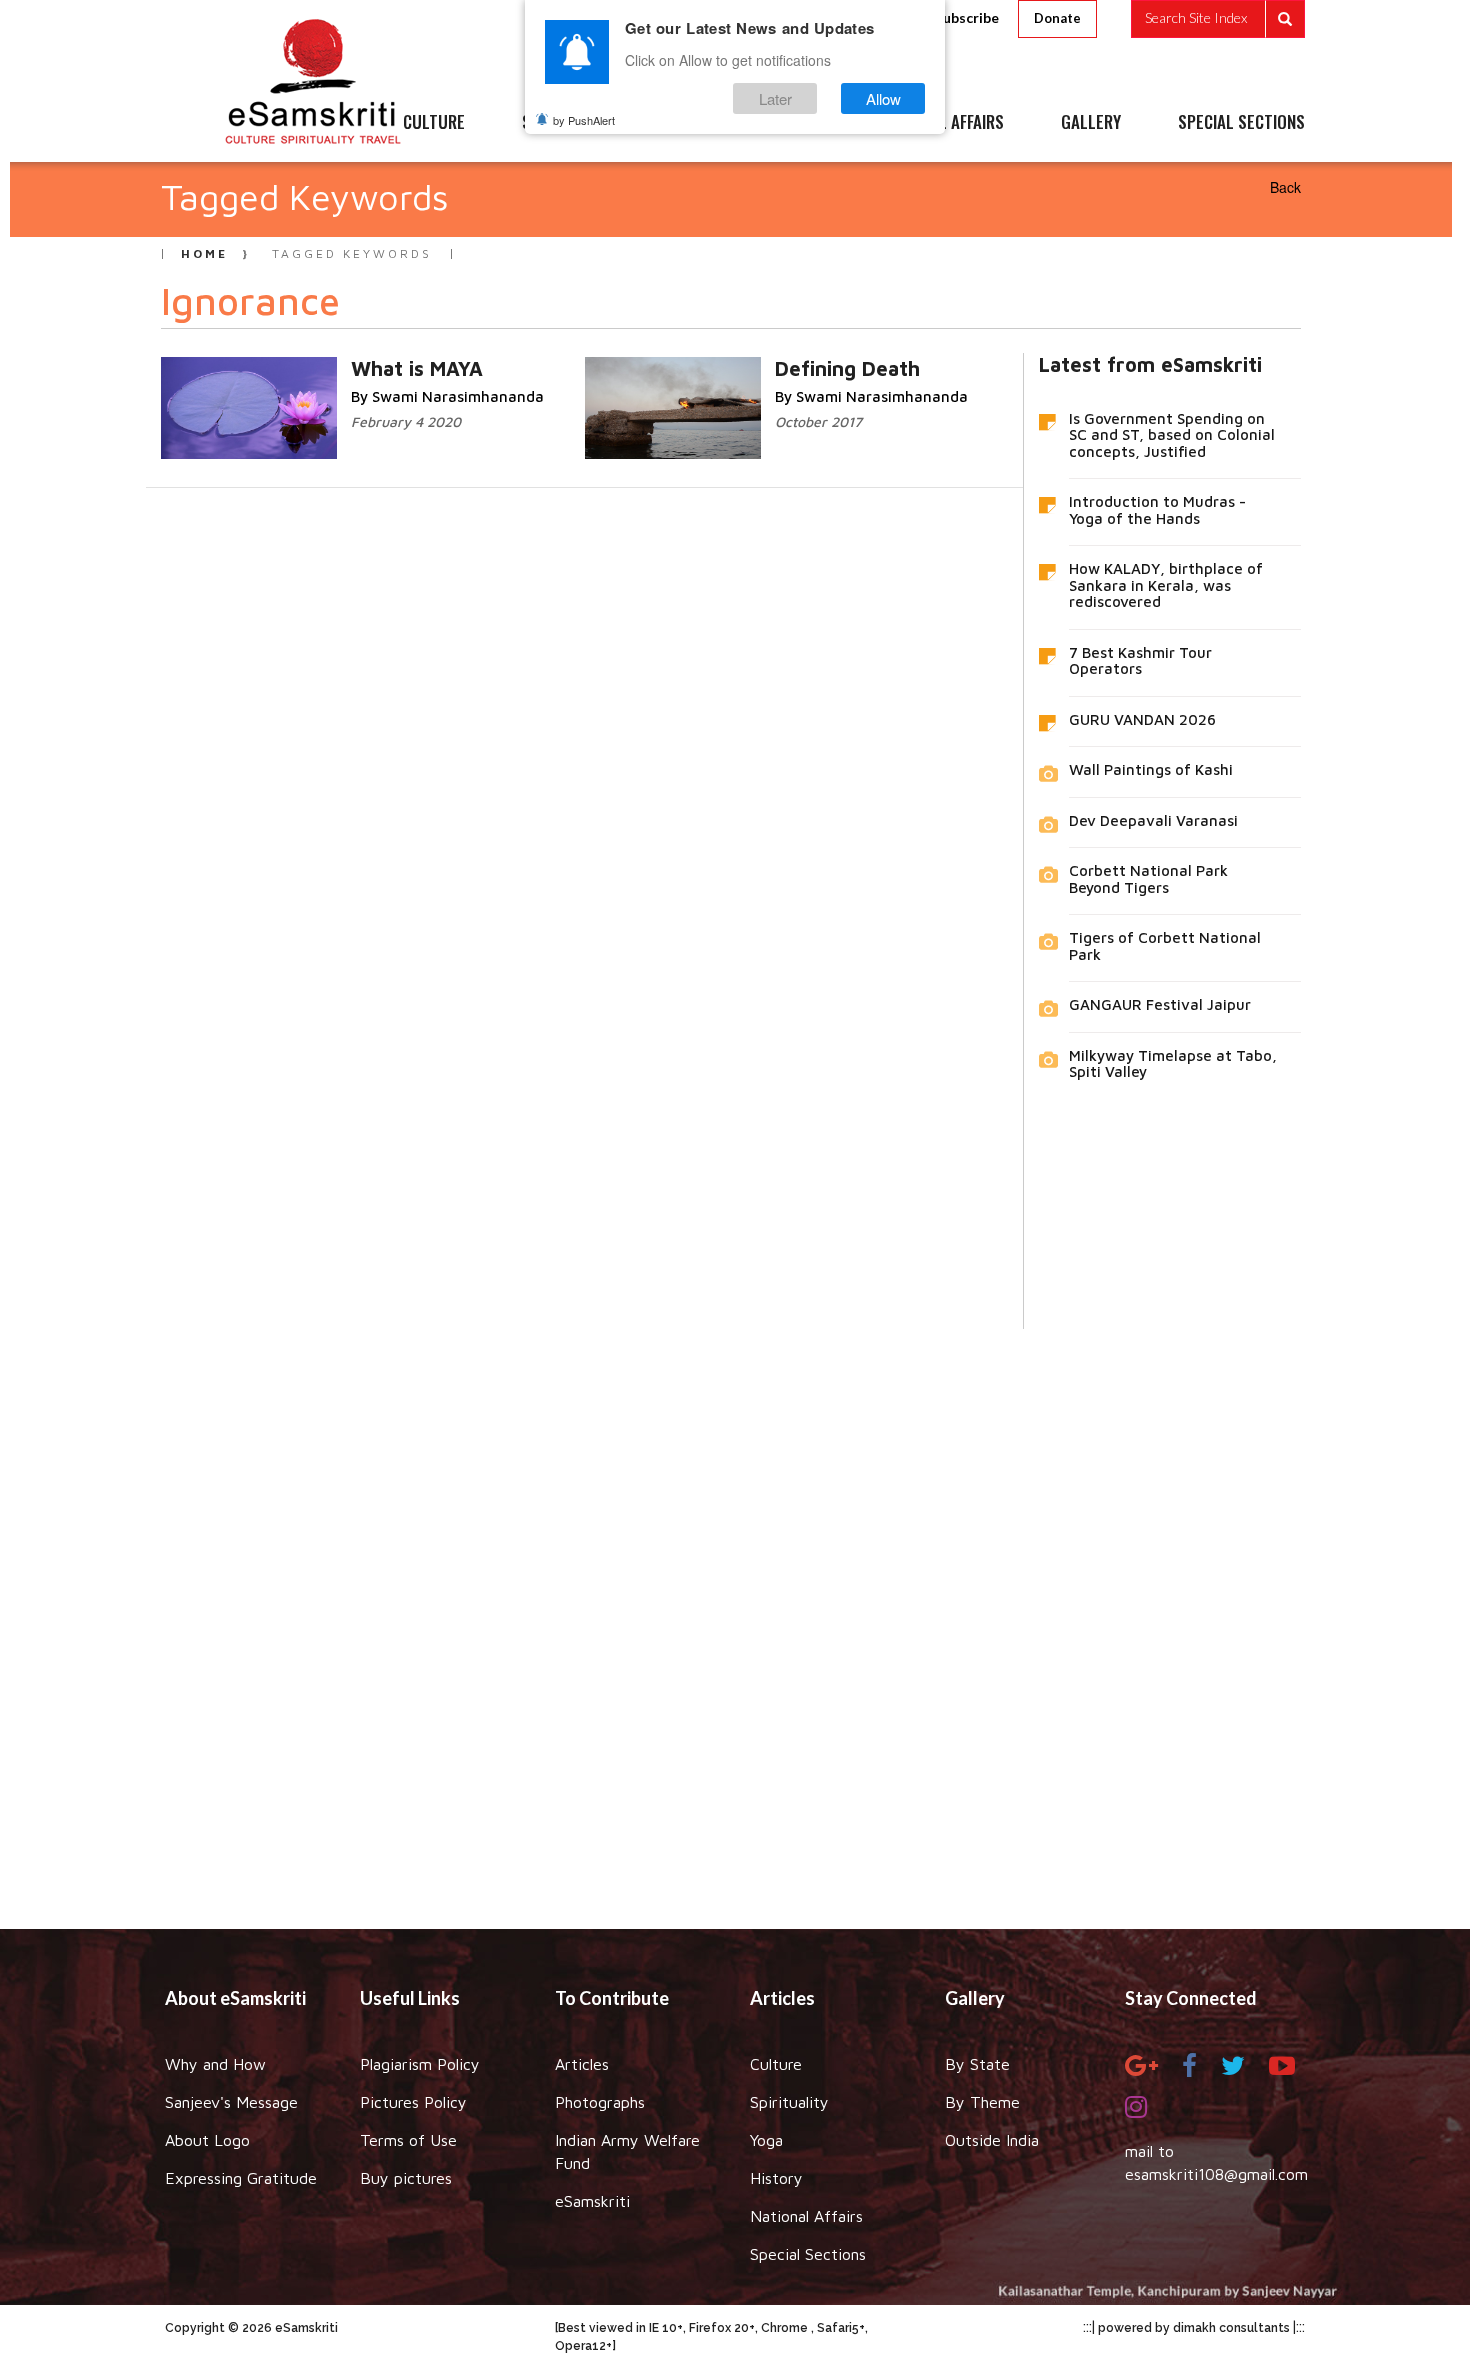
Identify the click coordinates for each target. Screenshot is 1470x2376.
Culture (776, 2064)
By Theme (982, 2102)
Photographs (600, 2102)
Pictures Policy (413, 2102)
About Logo (207, 2140)
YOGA (689, 123)
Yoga (766, 2140)
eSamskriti (592, 2201)
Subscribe (967, 17)
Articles (582, 2064)
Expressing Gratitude (241, 2178)
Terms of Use (408, 2140)
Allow (883, 98)
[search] (1218, 19)
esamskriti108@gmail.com (1216, 2174)
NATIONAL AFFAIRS (942, 123)
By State (977, 2064)
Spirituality (789, 2102)
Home (204, 253)
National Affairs (806, 2216)
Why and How (215, 2064)
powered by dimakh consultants (1194, 2328)
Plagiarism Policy (420, 2064)
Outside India (992, 2140)
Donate (1057, 18)
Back (1285, 187)
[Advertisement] (735, 1614)
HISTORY (794, 123)
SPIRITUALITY (568, 123)
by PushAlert (584, 120)
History (776, 2178)
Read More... (325, 367)
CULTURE (434, 123)
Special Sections (808, 2254)
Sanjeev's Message (231, 2102)
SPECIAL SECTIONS (1241, 123)
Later (775, 98)
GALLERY (1091, 123)
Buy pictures (406, 2178)
